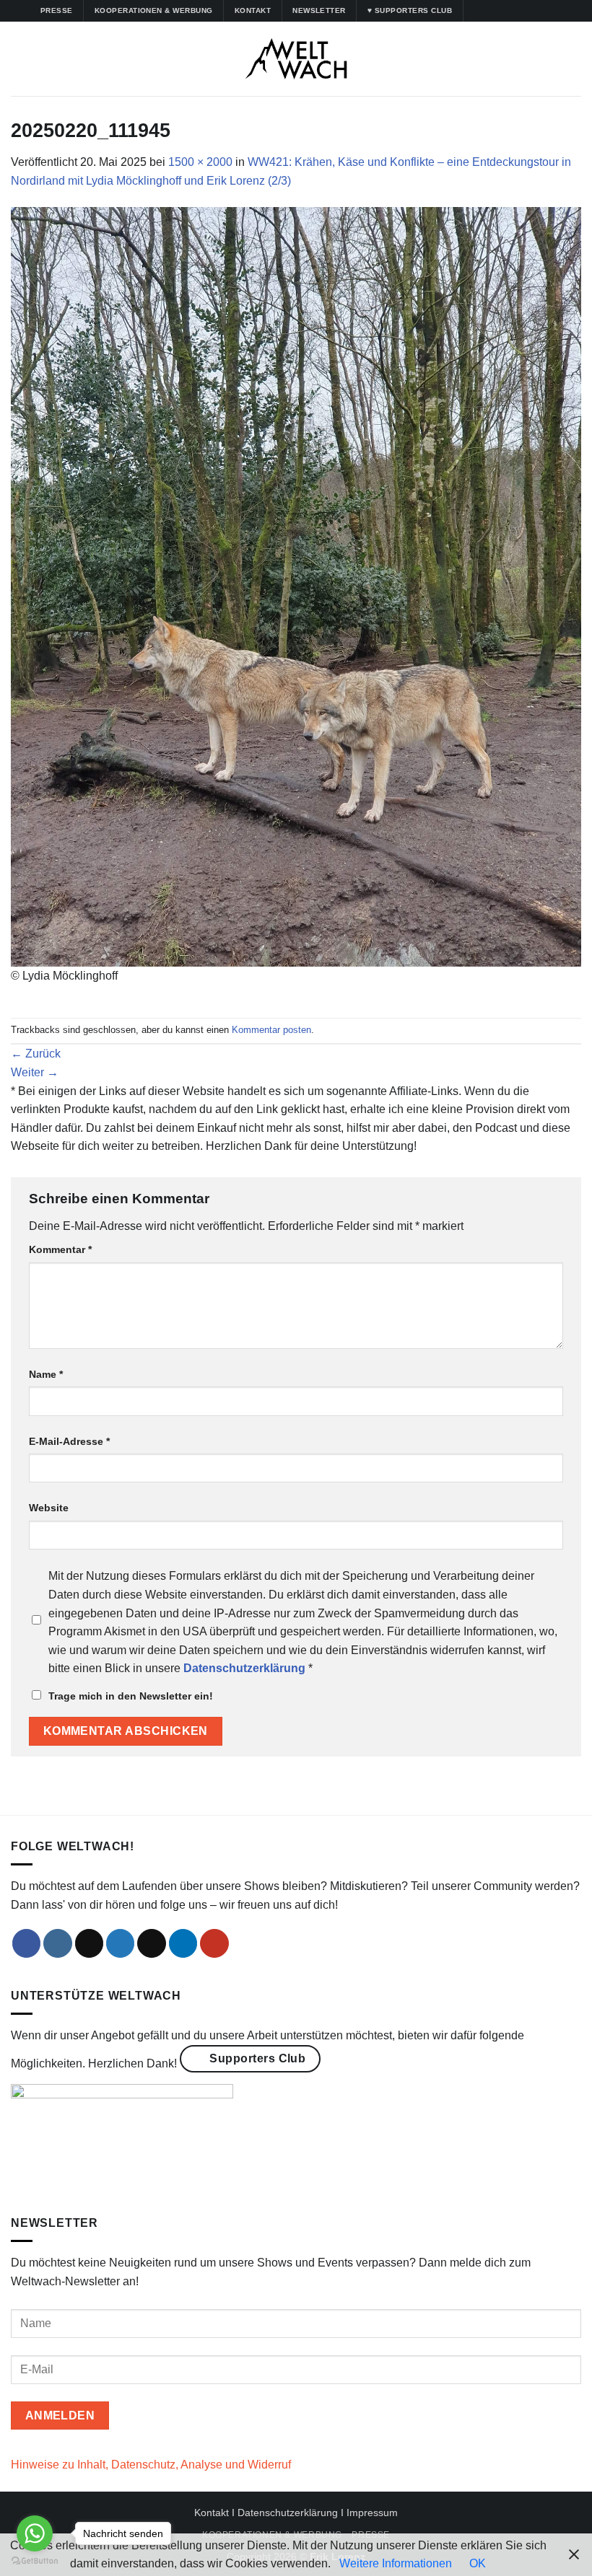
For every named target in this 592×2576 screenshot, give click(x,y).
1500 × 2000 (200, 162)
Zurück (36, 1054)
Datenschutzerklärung (288, 2513)
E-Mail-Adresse (69, 1441)
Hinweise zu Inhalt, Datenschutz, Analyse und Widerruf (151, 2465)
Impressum (372, 2513)
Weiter (35, 1072)
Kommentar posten (271, 1030)
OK (478, 2563)
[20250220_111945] (296, 586)
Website (49, 1508)
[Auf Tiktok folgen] (503, 11)
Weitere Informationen (396, 2563)
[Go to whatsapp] (35, 2533)
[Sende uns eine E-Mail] (152, 1943)
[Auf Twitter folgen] (517, 11)
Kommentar (60, 1249)
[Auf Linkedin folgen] (531, 11)
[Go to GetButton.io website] (35, 2561)
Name (46, 1374)
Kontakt (212, 2513)
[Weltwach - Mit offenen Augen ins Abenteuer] (296, 59)
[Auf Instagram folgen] (489, 11)
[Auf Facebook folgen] (476, 11)
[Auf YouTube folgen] (545, 11)
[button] (19, 59)
